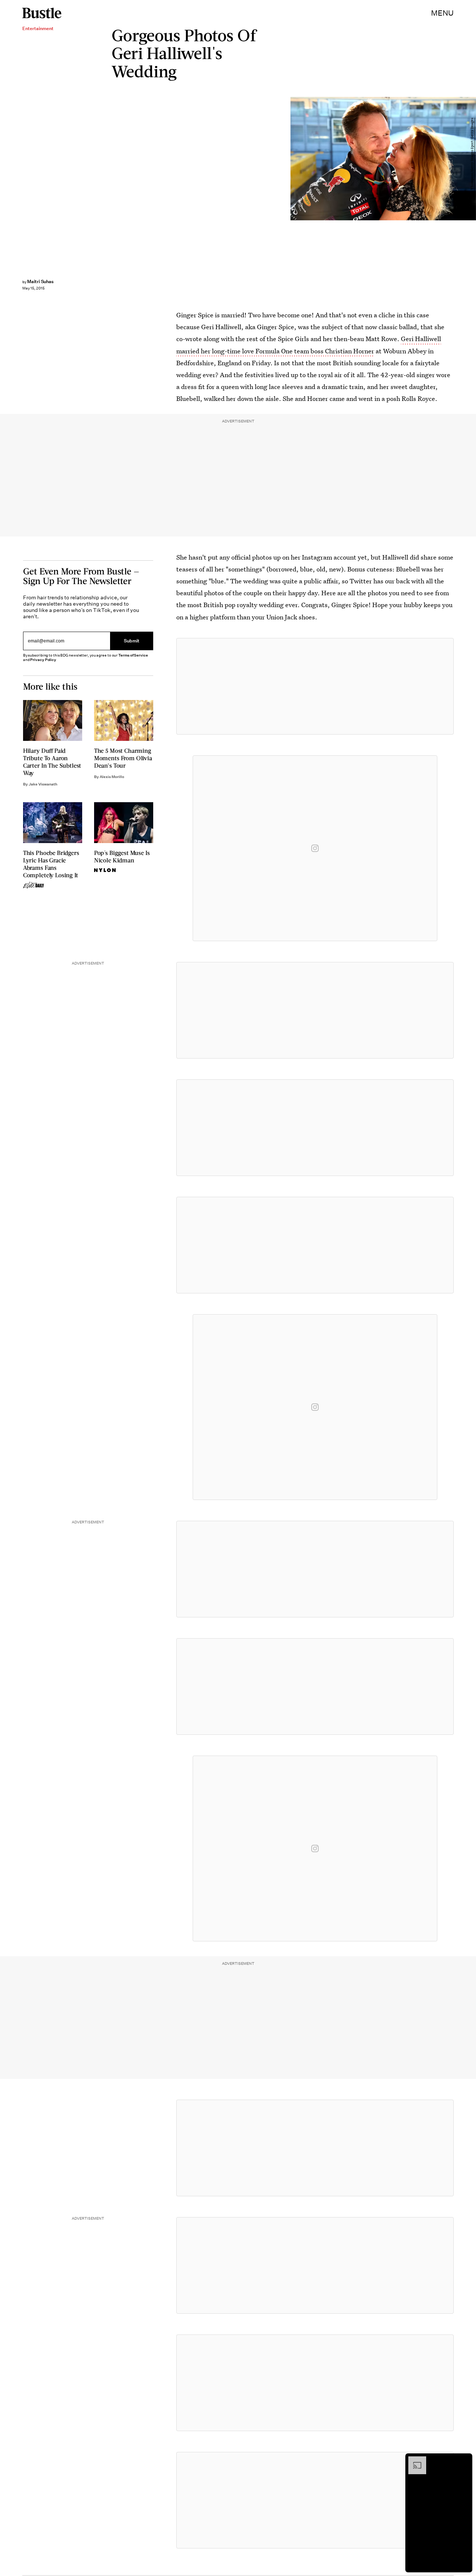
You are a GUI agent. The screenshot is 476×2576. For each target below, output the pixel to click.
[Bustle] (42, 13)
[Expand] (414, 2460)
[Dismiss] (464, 2460)
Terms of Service (133, 655)
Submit (132, 641)
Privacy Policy (43, 660)
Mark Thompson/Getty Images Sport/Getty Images (472, 159)
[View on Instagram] (315, 848)
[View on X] (315, 686)
